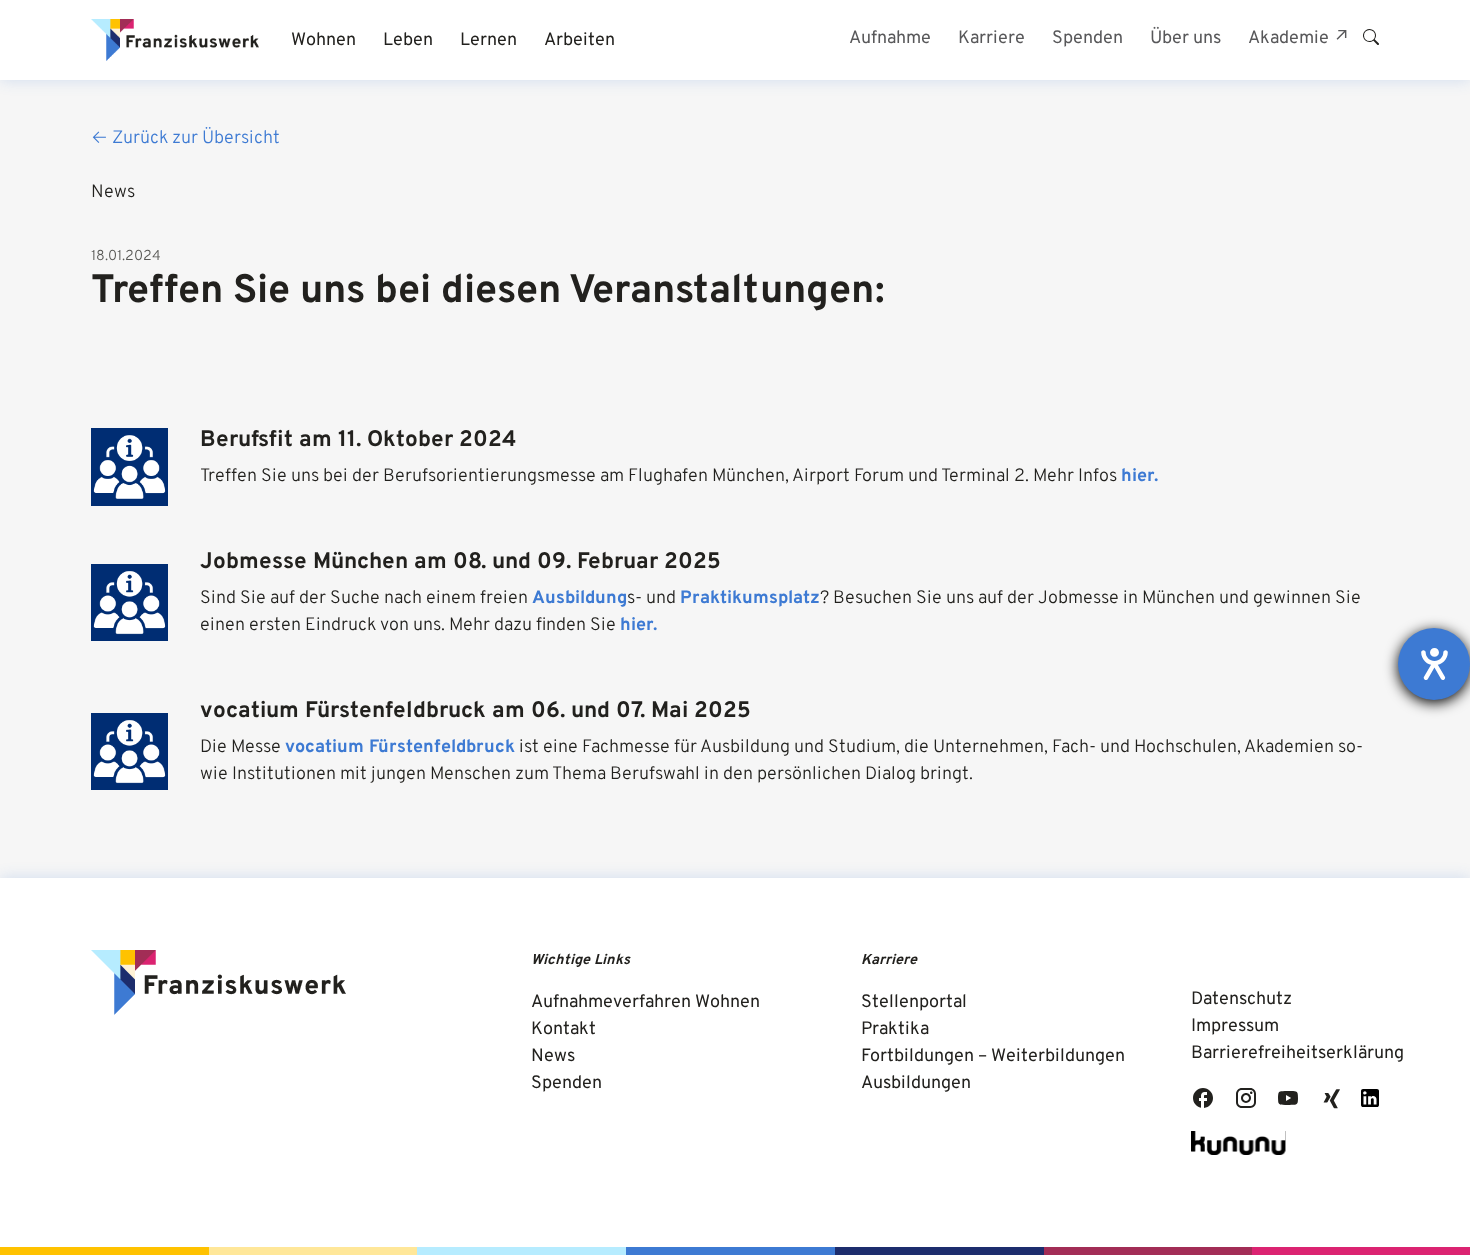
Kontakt (563, 1029)
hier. (1139, 476)
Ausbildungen (916, 1083)
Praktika (895, 1029)
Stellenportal (914, 1002)
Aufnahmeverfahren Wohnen (645, 1002)
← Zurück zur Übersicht (185, 138)
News (553, 1056)
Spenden (566, 1083)
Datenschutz (1241, 999)
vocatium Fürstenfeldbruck (400, 747)
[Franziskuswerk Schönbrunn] (175, 40)
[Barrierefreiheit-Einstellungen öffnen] (1434, 664)
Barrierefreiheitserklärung (1297, 1053)
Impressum (1235, 1026)
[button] (323, 40)
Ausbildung (579, 598)
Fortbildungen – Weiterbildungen (993, 1056)
